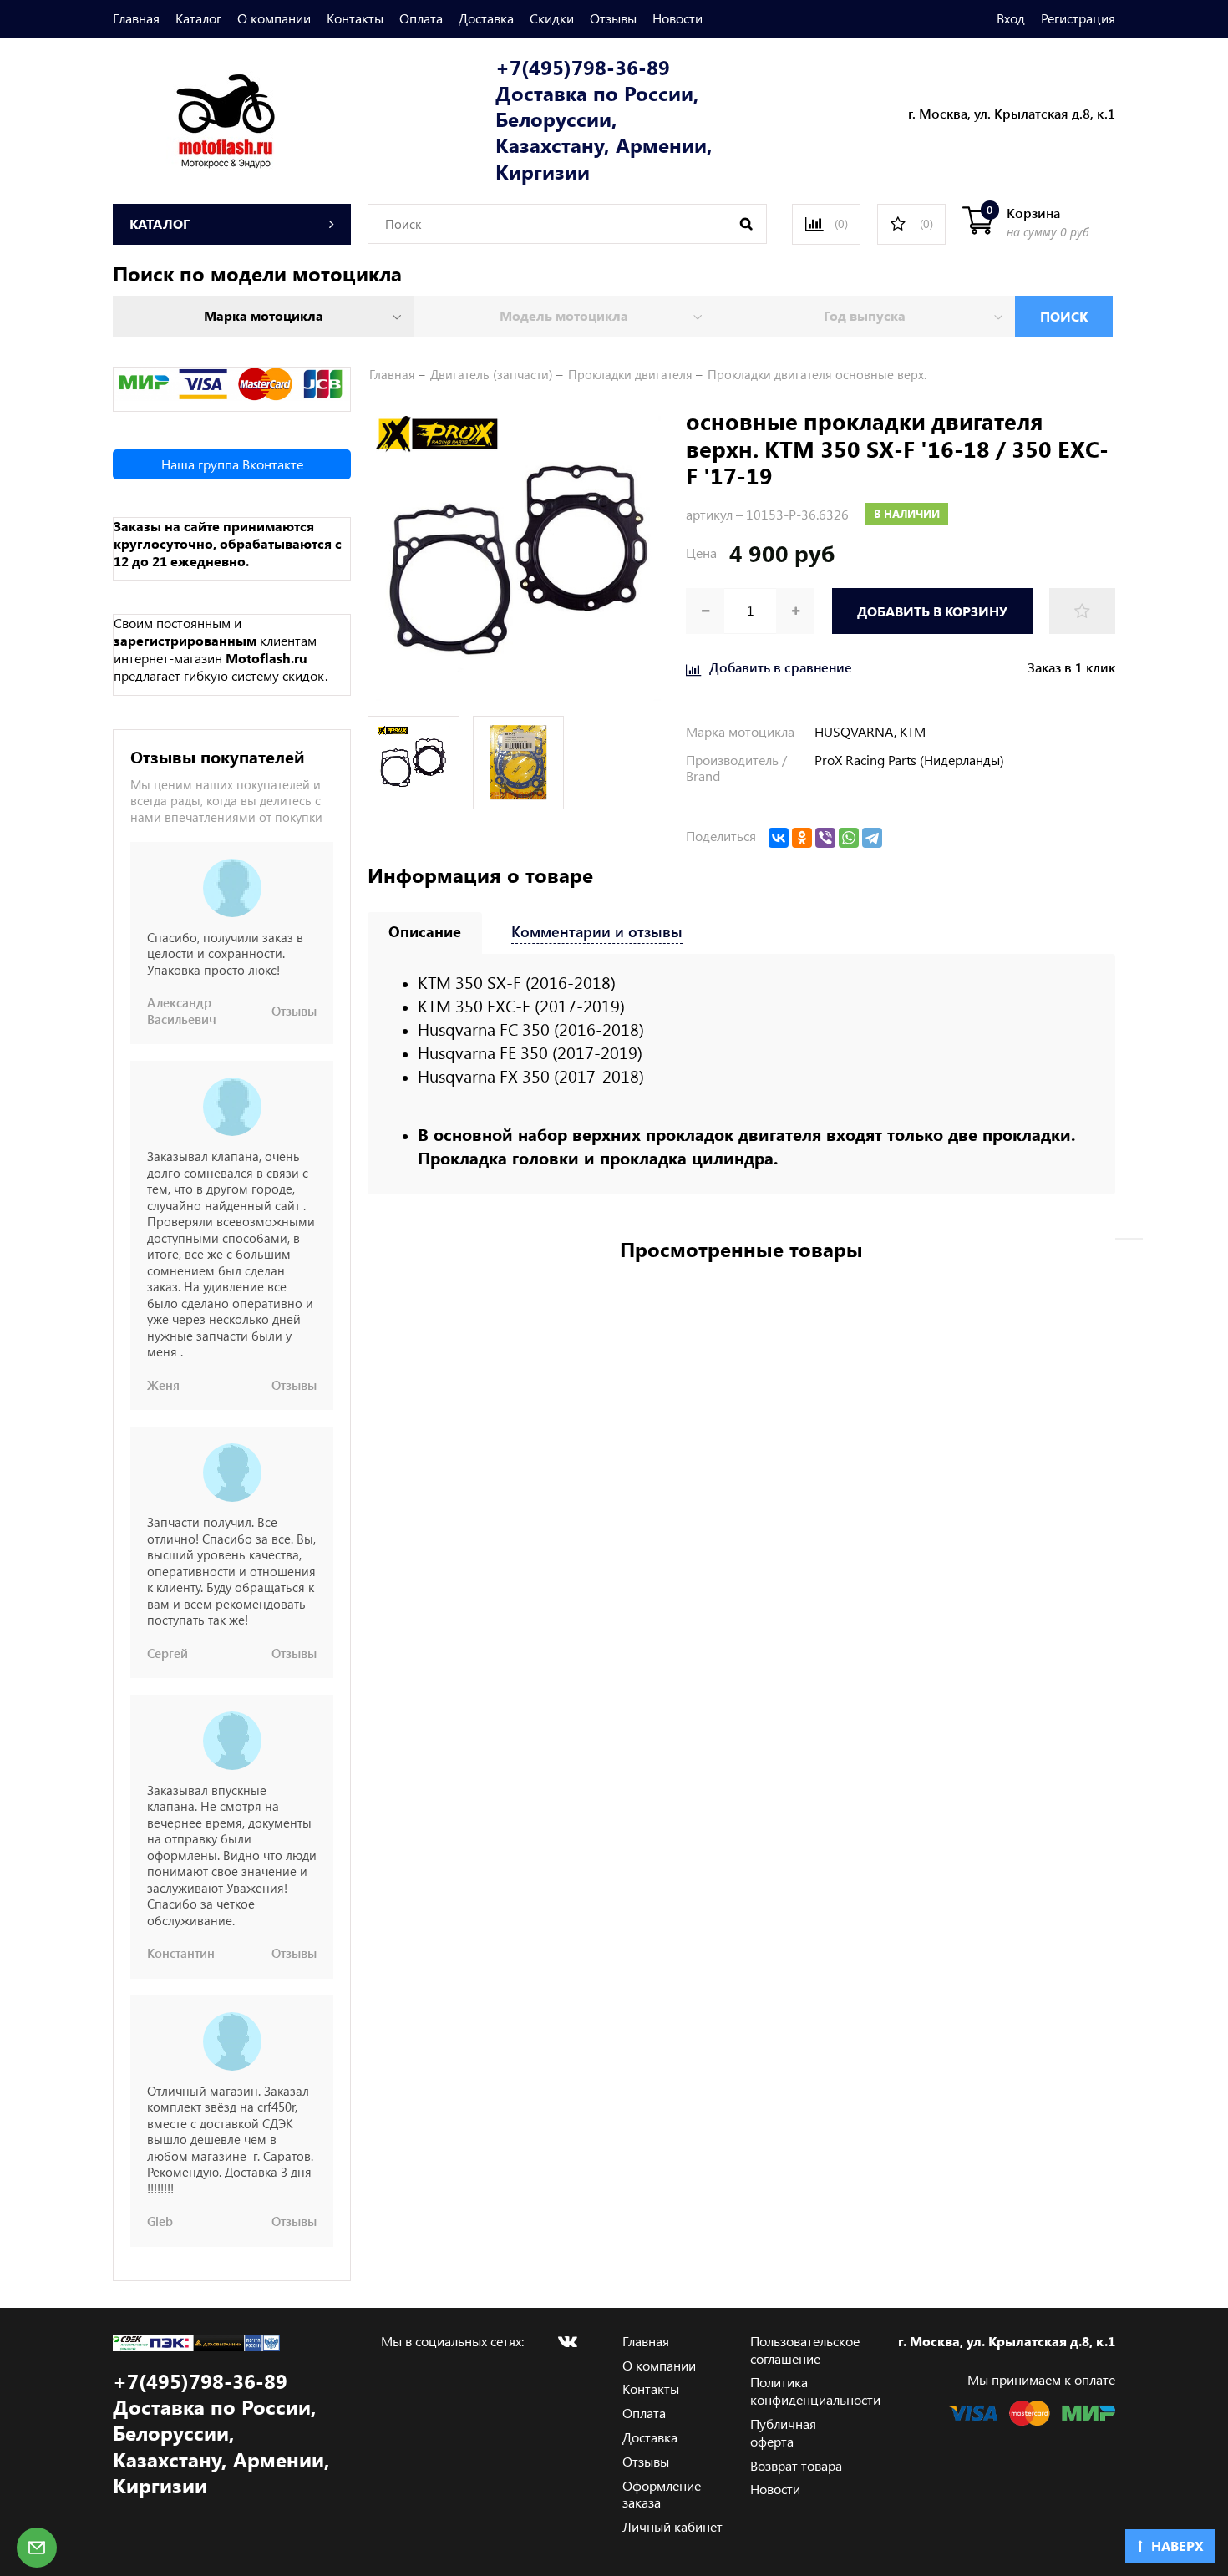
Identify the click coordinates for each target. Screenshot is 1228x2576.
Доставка (486, 18)
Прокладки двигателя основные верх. (817, 374)
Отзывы (613, 18)
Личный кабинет (672, 2526)
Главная (136, 18)
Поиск (1064, 316)
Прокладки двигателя (630, 374)
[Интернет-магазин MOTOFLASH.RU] (194, 118)
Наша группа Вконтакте (232, 464)
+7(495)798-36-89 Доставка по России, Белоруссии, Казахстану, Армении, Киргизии (604, 119)
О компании (274, 18)
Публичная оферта (783, 2432)
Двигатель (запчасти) (492, 374)
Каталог (198, 18)
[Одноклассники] (802, 838)
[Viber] (825, 838)
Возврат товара (796, 2465)
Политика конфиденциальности (815, 2391)
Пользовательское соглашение (805, 2350)
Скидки (552, 18)
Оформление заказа (662, 2494)
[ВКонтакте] (779, 838)
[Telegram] (872, 838)
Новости (677, 18)
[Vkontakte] (567, 2341)
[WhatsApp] (849, 838)
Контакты (355, 18)
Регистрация (1078, 18)
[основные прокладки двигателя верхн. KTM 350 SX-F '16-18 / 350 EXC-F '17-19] (518, 557)
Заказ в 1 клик (1071, 667)
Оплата (421, 18)
